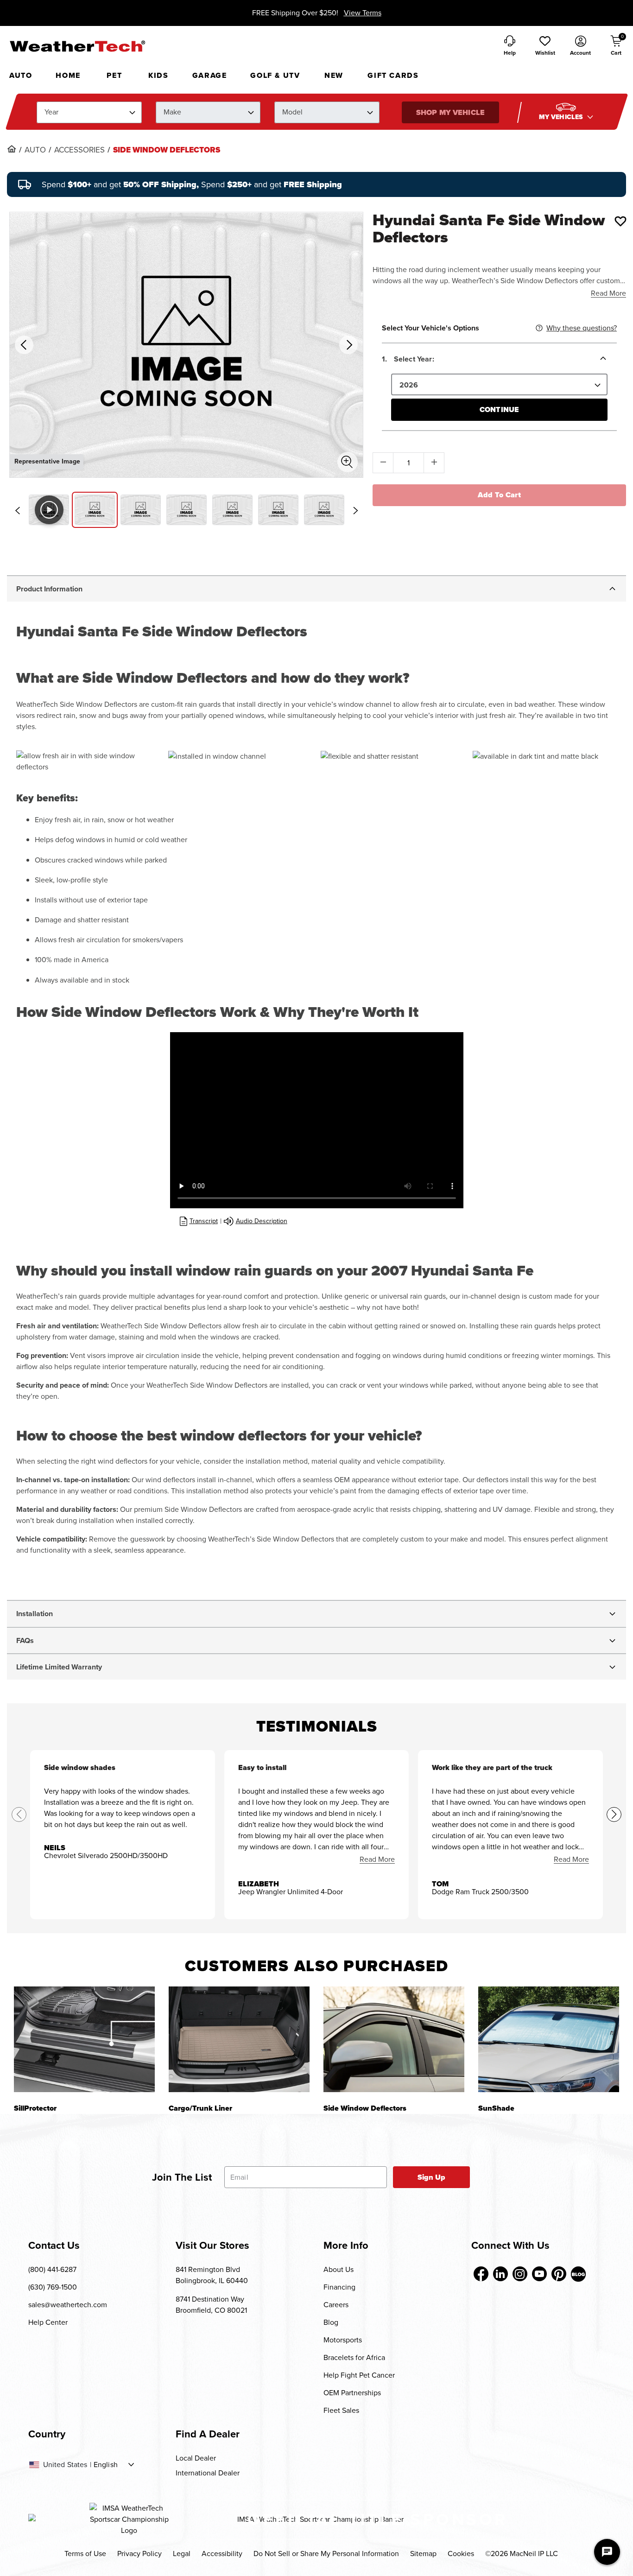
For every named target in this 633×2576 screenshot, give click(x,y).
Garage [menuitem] (210, 75)
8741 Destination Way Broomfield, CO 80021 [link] (211, 2305)
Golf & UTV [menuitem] (275, 75)
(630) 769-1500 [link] (53, 2287)
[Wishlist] (620, 221)
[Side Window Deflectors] (394, 2039)
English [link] (106, 2465)
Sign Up (432, 2177)
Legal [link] (182, 2554)
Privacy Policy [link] (139, 2554)
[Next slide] (355, 510)
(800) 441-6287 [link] (52, 2269)
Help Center (48, 2322)
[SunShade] (549, 2039)
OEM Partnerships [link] (352, 2393)
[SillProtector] (84, 2039)
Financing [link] (339, 2287)
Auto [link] (35, 150)
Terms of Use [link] (85, 2554)
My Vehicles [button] (562, 117)
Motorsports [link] (343, 2340)
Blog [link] (331, 2322)
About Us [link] (339, 2269)
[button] (545, 46)
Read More (608, 293)
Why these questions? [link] (582, 328)
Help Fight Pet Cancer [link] (359, 2375)
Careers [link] (336, 2305)
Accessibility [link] (222, 2554)
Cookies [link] (461, 2554)
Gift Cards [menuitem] (393, 75)
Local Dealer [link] (196, 2458)
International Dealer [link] (208, 2473)
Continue (499, 409)
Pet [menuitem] (114, 75)
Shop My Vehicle (450, 112)
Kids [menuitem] (158, 75)
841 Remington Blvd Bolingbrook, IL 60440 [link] (212, 2275)
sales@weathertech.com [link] (68, 2305)
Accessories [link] (79, 150)
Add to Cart (499, 495)
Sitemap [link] (423, 2554)
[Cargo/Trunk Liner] (239, 2039)
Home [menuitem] (68, 75)
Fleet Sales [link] (341, 2410)
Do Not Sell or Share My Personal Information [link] (326, 2554)
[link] (12, 149)
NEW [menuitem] (334, 75)
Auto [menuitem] (21, 75)
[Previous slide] (17, 510)
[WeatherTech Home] (77, 46)
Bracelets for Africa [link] (354, 2357)
